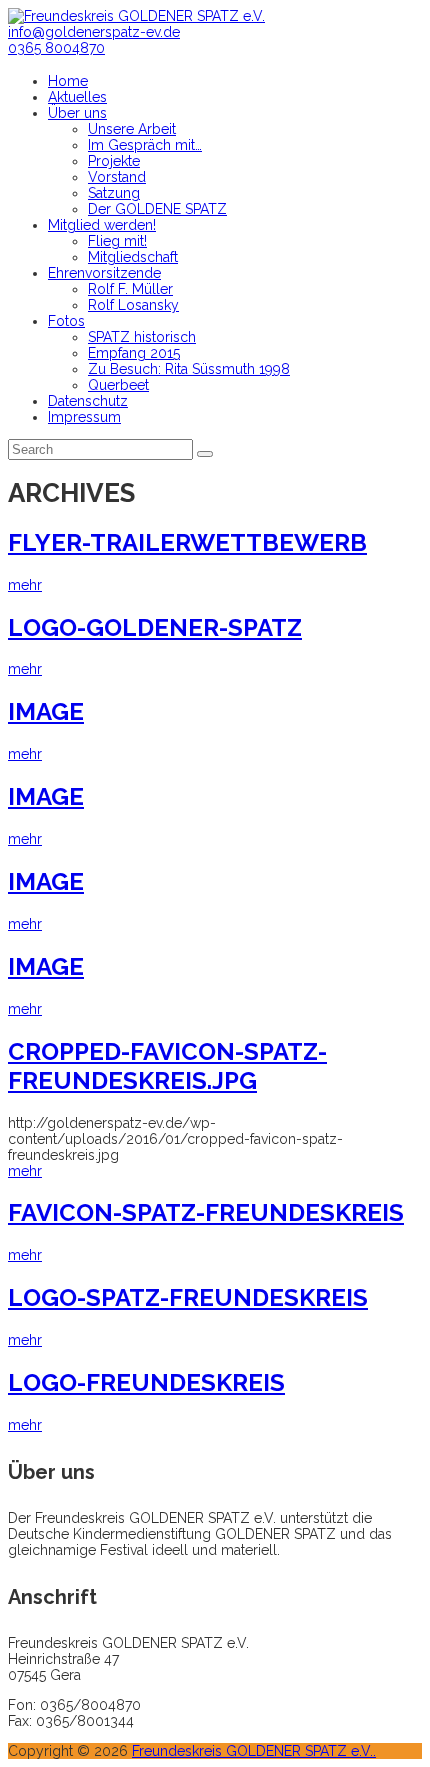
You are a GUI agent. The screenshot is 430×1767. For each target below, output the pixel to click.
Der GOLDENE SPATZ (157, 209)
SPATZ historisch (142, 337)
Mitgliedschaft (133, 257)
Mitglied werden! (102, 225)
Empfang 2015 (134, 353)
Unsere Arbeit (132, 129)
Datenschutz (88, 401)
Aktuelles (77, 97)
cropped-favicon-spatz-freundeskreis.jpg (167, 1066)
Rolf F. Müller (130, 289)
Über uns (77, 113)
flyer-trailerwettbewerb (187, 542)
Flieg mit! (117, 241)
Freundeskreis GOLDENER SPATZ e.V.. (254, 1751)
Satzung (114, 193)
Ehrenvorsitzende (104, 273)
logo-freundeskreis (146, 1382)
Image (46, 711)
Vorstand (117, 177)
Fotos (66, 321)
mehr (25, 585)
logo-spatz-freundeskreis (188, 1297)
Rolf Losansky (133, 305)
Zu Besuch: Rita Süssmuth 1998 (189, 369)
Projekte (114, 161)
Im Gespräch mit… (145, 145)
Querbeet (118, 385)
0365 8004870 (56, 48)
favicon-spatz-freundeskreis (206, 1212)
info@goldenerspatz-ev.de (94, 32)
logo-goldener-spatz (155, 627)
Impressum (84, 417)
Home (68, 81)
